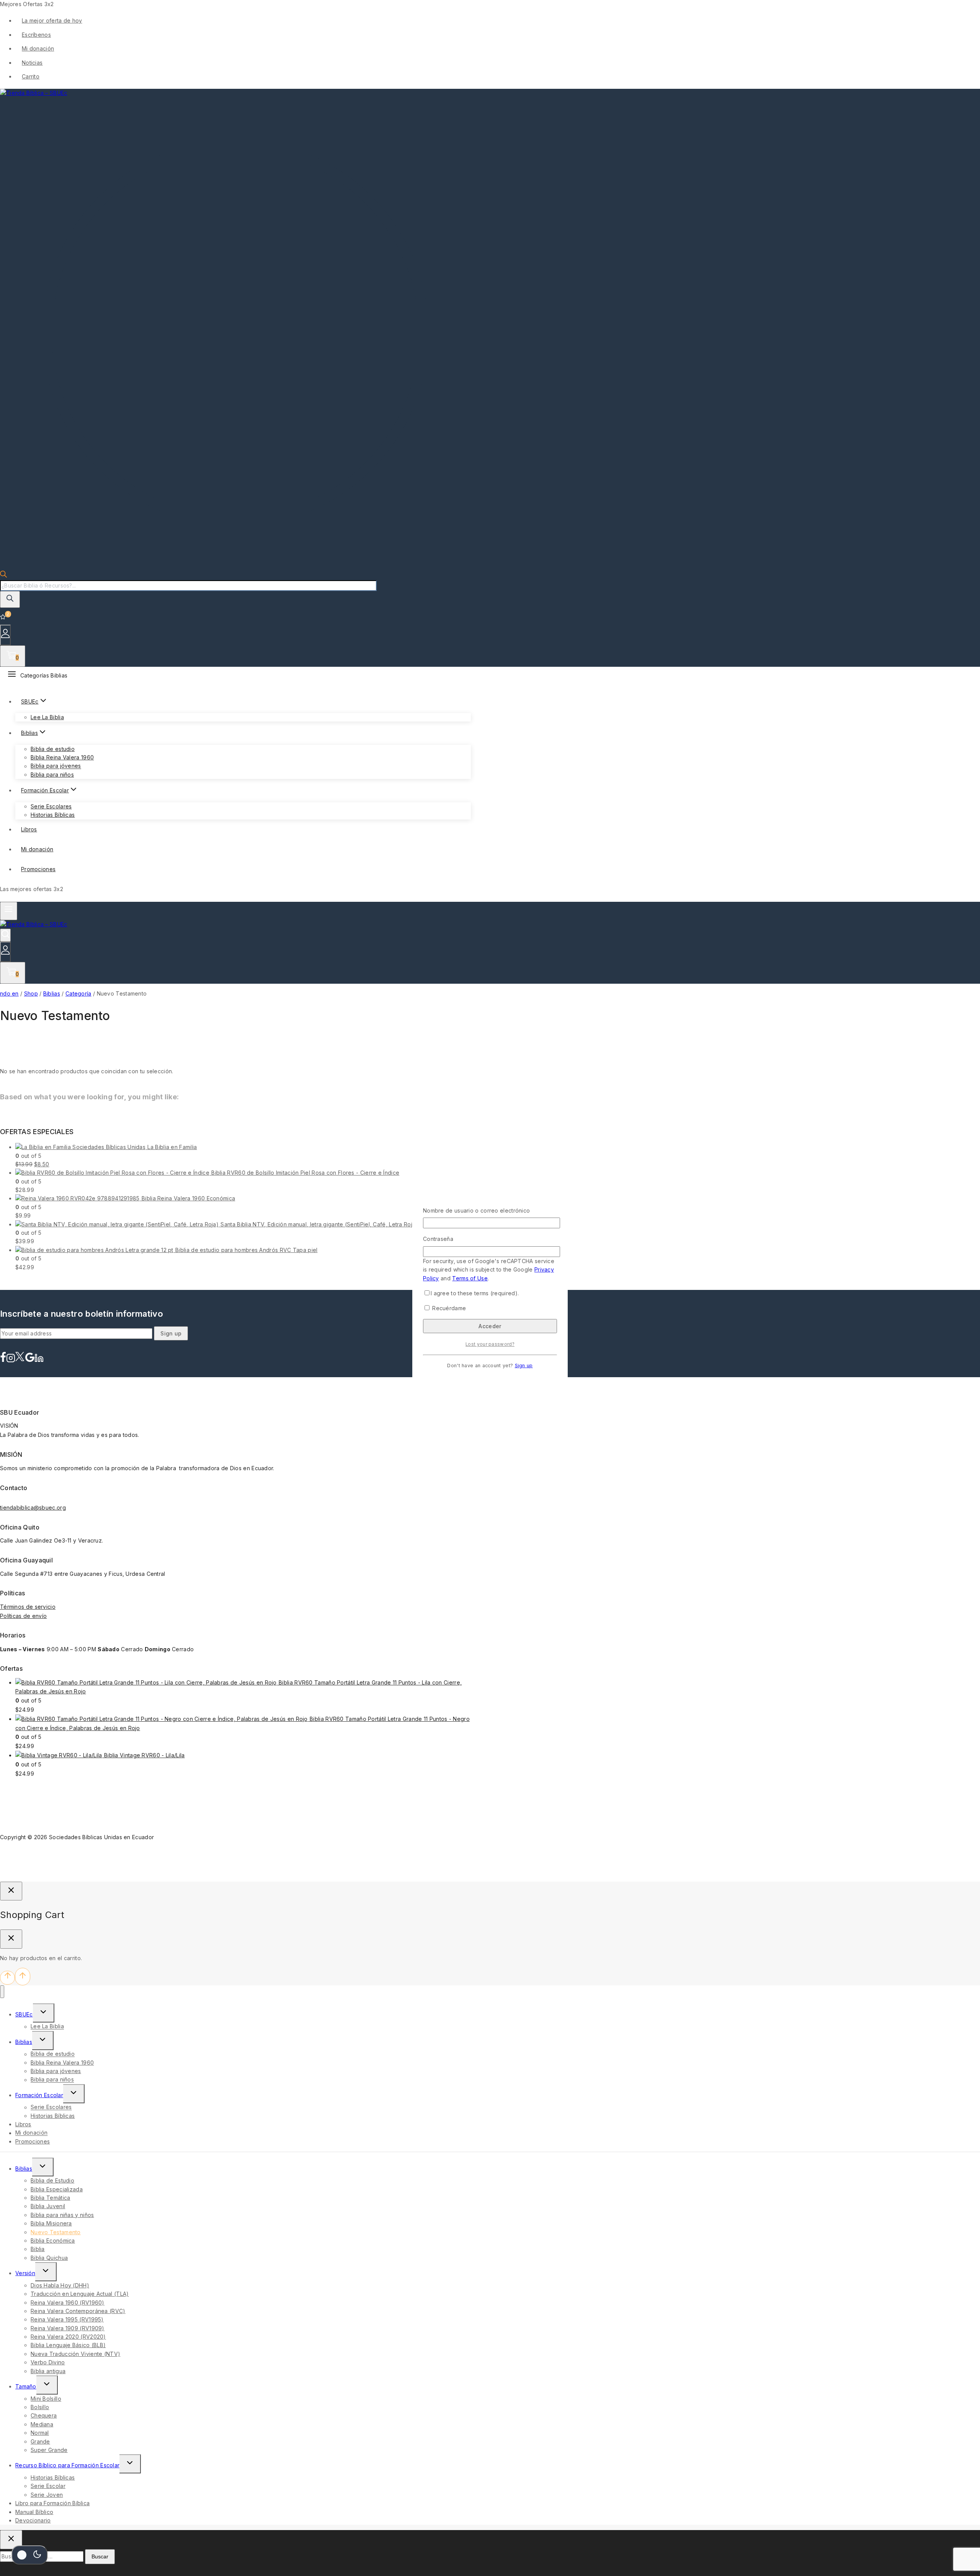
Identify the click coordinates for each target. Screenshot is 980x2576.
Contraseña (438, 1239)
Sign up (524, 1366)
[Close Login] (11, 1891)
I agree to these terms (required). (475, 1293)
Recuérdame (448, 1308)
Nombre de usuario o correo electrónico (476, 1210)
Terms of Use (470, 1278)
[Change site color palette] (29, 2555)
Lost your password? (490, 1344)
